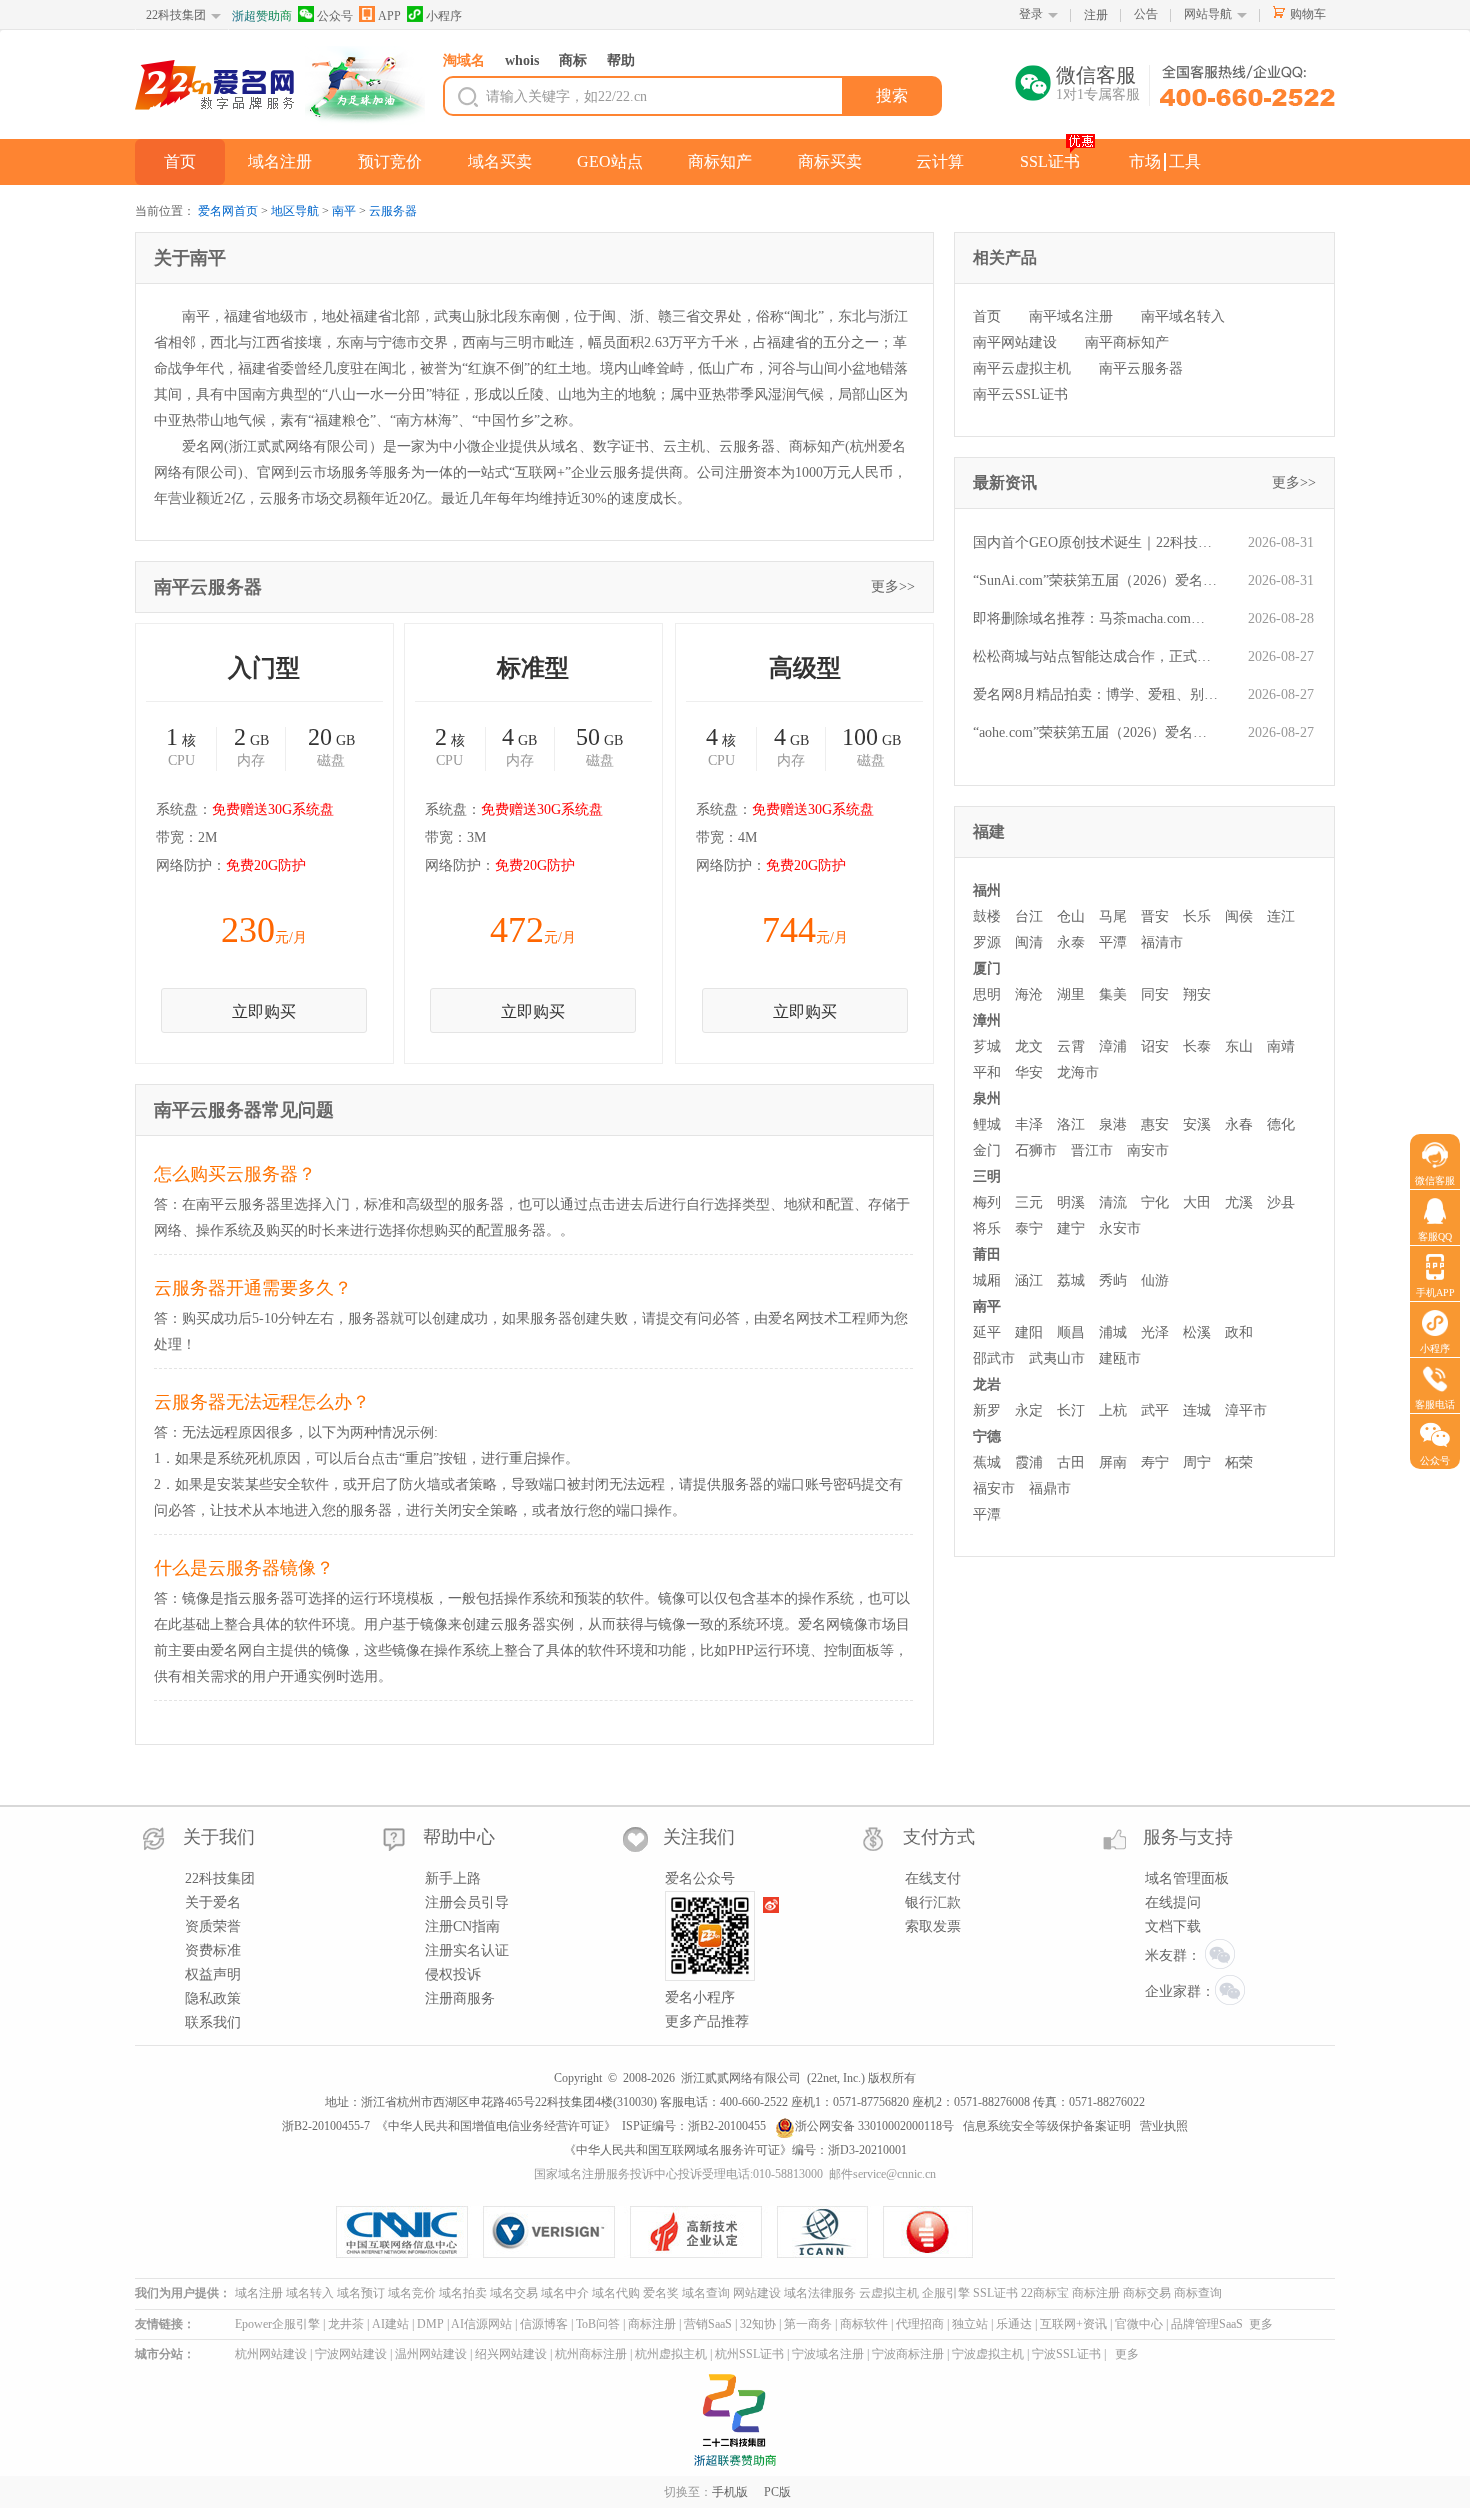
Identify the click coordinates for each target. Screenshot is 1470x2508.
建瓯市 (1120, 1358)
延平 (987, 1332)
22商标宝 (1045, 2293)
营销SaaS (708, 2324)
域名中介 (565, 2293)
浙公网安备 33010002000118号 (874, 2126)
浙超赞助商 (262, 16)
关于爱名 (213, 1902)
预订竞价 (390, 161)
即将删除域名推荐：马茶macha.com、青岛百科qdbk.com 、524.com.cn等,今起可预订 (1095, 618)
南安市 (1148, 1150)
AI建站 (390, 2324)
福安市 (994, 1488)
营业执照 (1164, 2126)
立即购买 (264, 1011)
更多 (1261, 2324)
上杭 (1113, 1410)
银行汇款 (933, 1902)
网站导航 (1208, 14)
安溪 (1197, 1124)
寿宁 (1155, 1462)
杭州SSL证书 (749, 2354)
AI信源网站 (481, 2324)
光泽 (1155, 1332)
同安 (1155, 994)
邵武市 (994, 1358)
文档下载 (1173, 1926)
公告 (1146, 14)
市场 (1145, 161)
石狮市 (1036, 1150)
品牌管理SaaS (1207, 2324)
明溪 (1071, 1202)
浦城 (1113, 1332)
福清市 (1162, 942)
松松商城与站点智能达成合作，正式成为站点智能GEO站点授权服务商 (1095, 656)
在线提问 (1173, 1902)
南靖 (1281, 1046)
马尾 (1113, 916)
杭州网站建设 (271, 2354)
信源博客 (544, 2324)
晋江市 (1092, 1150)
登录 (1031, 14)
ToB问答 (598, 2324)
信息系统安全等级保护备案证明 (1047, 2126)
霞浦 (1029, 1462)
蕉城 (987, 1462)
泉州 (987, 1098)
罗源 (987, 942)
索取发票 (933, 1926)
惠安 (1155, 1124)
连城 (1197, 1410)
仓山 (1071, 916)
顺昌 (1071, 1332)
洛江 (1071, 1124)
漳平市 (1246, 1410)
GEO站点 (610, 161)
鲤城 (987, 1124)
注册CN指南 (462, 1926)
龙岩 (987, 1384)
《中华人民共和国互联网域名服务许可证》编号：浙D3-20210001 (735, 2150)
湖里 (1071, 994)
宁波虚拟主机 (988, 2354)
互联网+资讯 (1073, 2324)
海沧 (1029, 994)
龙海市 (1078, 1072)
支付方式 (939, 1837)
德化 (1281, 1124)
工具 (1185, 161)
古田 (1071, 1462)
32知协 (758, 2324)
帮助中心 (459, 1837)
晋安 (1155, 916)
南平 (344, 211)
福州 (987, 890)
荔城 (1071, 1280)
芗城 (987, 1046)
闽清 (1029, 942)
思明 (987, 994)
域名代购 (616, 2293)
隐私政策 (213, 1998)
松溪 (1197, 1332)
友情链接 (159, 2324)
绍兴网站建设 (511, 2354)
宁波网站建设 (351, 2354)
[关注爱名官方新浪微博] (772, 1905)
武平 (1155, 1410)
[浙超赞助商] (365, 86)
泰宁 (1029, 1228)
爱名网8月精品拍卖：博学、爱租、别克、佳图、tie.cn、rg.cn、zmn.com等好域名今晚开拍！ (1095, 694)
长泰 (1197, 1046)
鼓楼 (987, 916)
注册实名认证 (467, 1950)
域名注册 (280, 161)
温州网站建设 (431, 2354)
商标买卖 (830, 161)
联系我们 (213, 2022)
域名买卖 (500, 161)
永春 (1239, 1124)
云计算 (940, 161)
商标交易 (1147, 2293)
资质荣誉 (213, 1926)
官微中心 (1139, 2324)
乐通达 (1014, 2324)
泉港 (1113, 1124)
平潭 (1113, 942)
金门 (987, 1150)
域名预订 (361, 2293)
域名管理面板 (1187, 1878)
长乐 (1197, 916)
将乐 (987, 1228)
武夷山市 (1057, 1358)
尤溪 (1239, 1202)
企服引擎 (946, 2293)
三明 (987, 1176)
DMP (430, 2324)
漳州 (987, 1020)
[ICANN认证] (830, 2232)
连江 (1281, 916)
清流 (1113, 1202)
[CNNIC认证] (409, 2232)
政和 (1239, 1332)
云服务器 (393, 211)
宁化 (1155, 1202)
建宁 (1071, 1228)
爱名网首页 (228, 211)
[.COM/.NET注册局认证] (556, 2232)
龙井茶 (346, 2324)
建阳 (1029, 1332)
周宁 (1197, 1462)
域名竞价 (412, 2293)
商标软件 (864, 2324)
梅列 (987, 1202)
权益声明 (213, 1974)
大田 (1197, 1202)
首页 (180, 161)
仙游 (1155, 1280)
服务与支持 (1188, 1837)
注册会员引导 (467, 1902)
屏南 (1113, 1462)
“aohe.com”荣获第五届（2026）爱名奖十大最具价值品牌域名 (1095, 732)
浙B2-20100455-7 (326, 2126)
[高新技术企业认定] (703, 2232)
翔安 (1197, 994)
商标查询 (1198, 2293)
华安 (1029, 1072)
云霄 (1071, 1046)
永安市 (1120, 1228)
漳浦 (1113, 1046)
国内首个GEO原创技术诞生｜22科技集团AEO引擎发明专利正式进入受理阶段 (1095, 542)
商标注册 (1096, 2293)
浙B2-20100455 (727, 2126)
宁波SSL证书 (1066, 2354)
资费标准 (213, 1950)
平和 (987, 1072)
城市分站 (159, 2354)
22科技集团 (176, 15)
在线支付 (933, 1878)
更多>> (893, 586)
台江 (1029, 916)
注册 (1096, 15)
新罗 (987, 1410)
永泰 (1071, 942)
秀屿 (1113, 1280)
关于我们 (219, 1837)
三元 (1029, 1202)
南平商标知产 (1127, 342)
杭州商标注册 (591, 2354)
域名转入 (310, 2293)
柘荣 (1239, 1462)
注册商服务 (460, 1998)
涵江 (1029, 1280)
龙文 (1029, 1046)
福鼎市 (1050, 1488)
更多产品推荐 (707, 2021)
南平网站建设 (1015, 342)
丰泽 (1029, 1124)
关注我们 (699, 1837)
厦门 (987, 968)
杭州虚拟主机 (671, 2354)
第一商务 (808, 2324)
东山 (1239, 1046)
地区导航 (295, 211)
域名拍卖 (463, 2293)
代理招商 (920, 2324)
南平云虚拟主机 (1022, 368)
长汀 (1071, 1410)
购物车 (1308, 14)
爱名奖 (661, 2293)
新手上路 (453, 1878)
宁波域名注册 (828, 2354)
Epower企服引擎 (277, 2324)
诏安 (1155, 1046)
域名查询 (706, 2293)
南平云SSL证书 (1020, 394)
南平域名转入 (1183, 316)
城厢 (987, 1280)
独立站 (970, 2324)
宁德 (987, 1436)
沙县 (1281, 1202)
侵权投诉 (453, 1974)
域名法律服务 (820, 2293)
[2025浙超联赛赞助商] (735, 2420)
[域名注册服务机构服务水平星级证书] (929, 2232)
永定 (1029, 1410)
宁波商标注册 (908, 2354)
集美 (1113, 994)
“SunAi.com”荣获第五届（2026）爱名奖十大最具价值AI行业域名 (1095, 580)
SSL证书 (1050, 161)
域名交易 (514, 2293)
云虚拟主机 (889, 2293)
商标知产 (720, 161)
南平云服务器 (1141, 368)
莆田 (987, 1254)
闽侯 (1239, 916)
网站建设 (757, 2293)
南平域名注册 (1071, 316)
